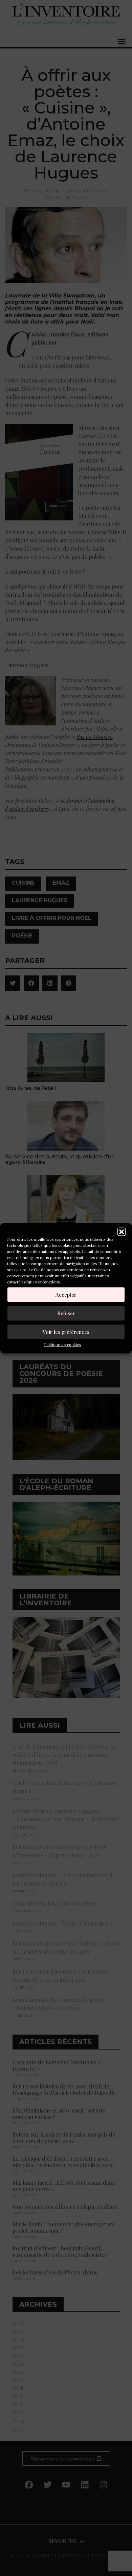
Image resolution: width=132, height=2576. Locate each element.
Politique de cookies (63, 1344)
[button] (122, 1232)
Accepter (66, 1295)
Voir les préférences (66, 1332)
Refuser (66, 1313)
